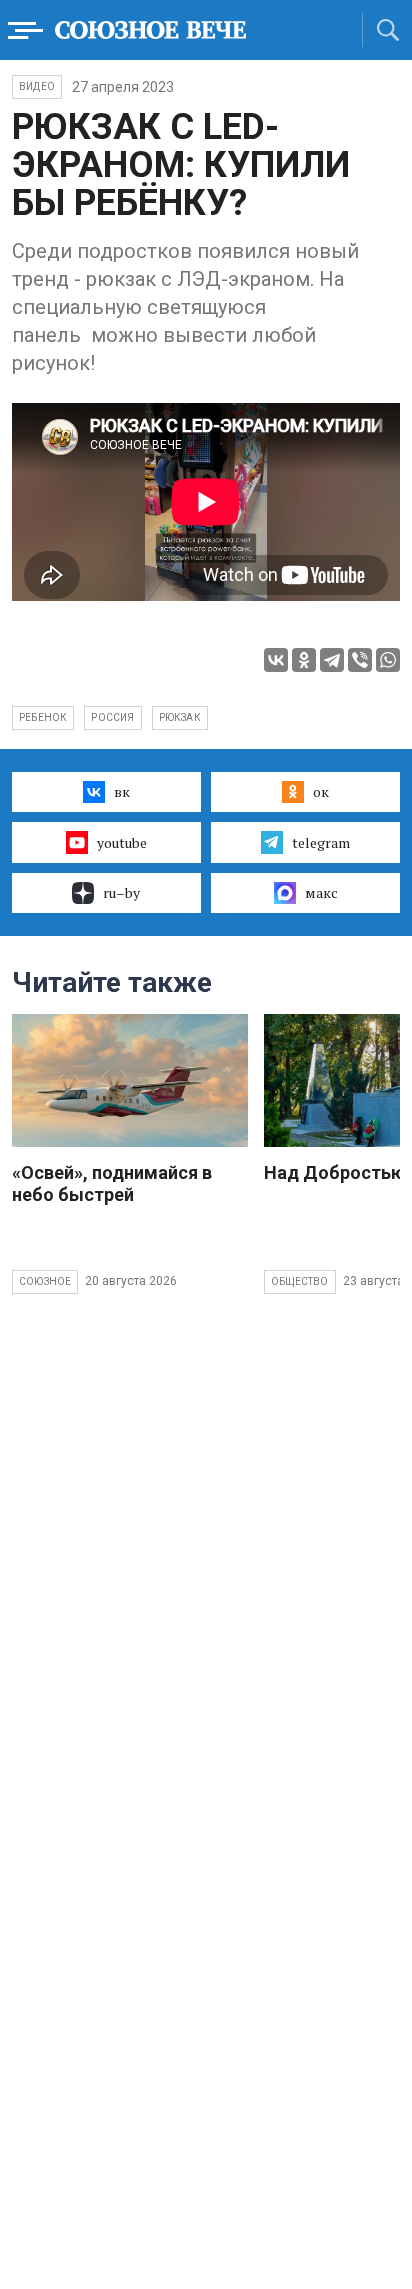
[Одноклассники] (304, 660)
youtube (122, 842)
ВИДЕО (37, 86)
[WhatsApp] (388, 660)
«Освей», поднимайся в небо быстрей (112, 1183)
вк (122, 791)
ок (321, 791)
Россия (112, 717)
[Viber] (360, 660)
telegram (321, 842)
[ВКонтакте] (276, 660)
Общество (300, 1281)
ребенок (43, 717)
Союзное (45, 1281)
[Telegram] (332, 660)
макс (321, 892)
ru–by (121, 892)
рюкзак (180, 717)
